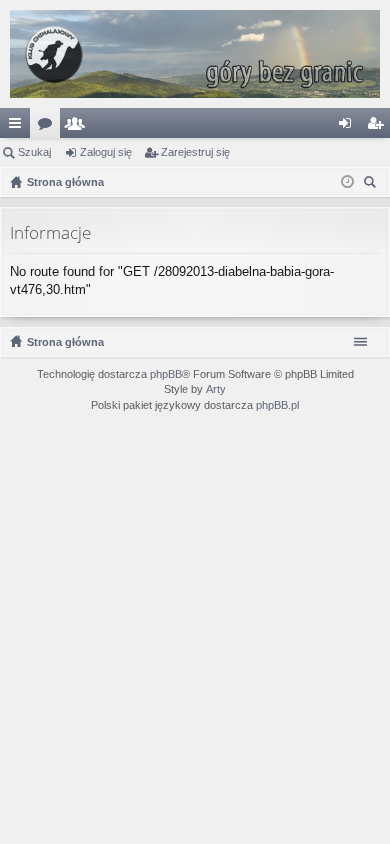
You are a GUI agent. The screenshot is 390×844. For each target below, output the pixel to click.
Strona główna (65, 342)
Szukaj (34, 152)
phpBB (166, 374)
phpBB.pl (277, 405)
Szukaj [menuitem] (372, 184)
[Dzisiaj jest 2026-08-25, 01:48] (347, 182)
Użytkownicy (79, 127)
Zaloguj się (106, 152)
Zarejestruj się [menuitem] (379, 127)
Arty (216, 389)
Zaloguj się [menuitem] (349, 127)
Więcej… (19, 127)
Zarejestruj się (195, 152)
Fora (49, 127)
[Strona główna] (195, 54)
